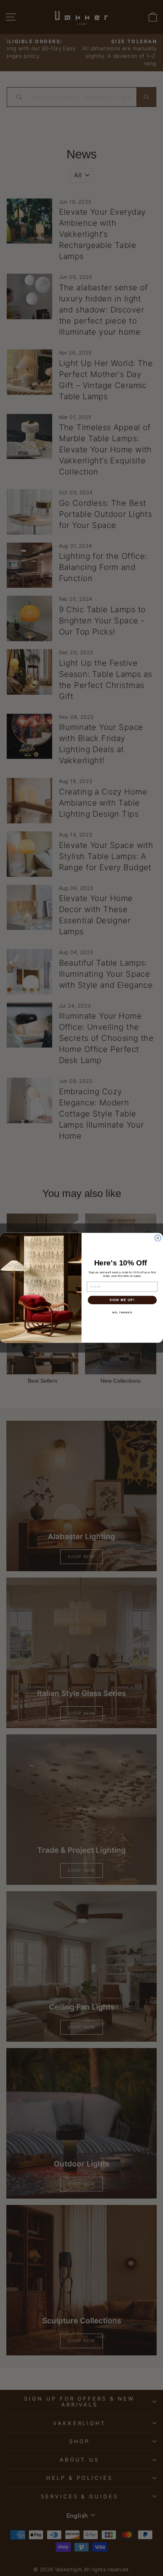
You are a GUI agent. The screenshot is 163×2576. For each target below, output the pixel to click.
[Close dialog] (158, 1238)
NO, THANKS (122, 1313)
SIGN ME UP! (122, 1300)
